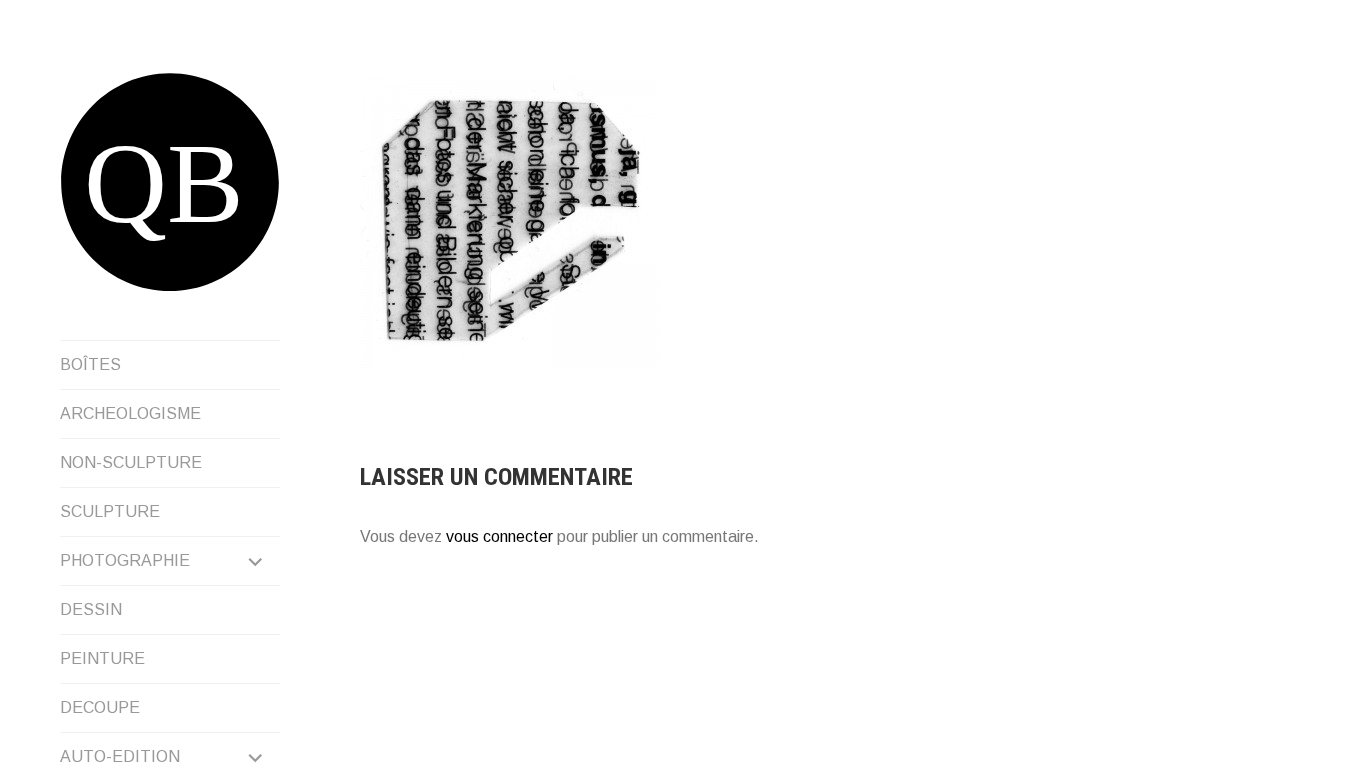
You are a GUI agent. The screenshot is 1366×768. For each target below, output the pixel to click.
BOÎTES (90, 364)
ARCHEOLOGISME (130, 413)
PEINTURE (102, 658)
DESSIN (91, 609)
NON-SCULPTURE (131, 462)
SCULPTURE (110, 511)
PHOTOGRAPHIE (125, 560)
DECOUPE (100, 707)
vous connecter (499, 536)
